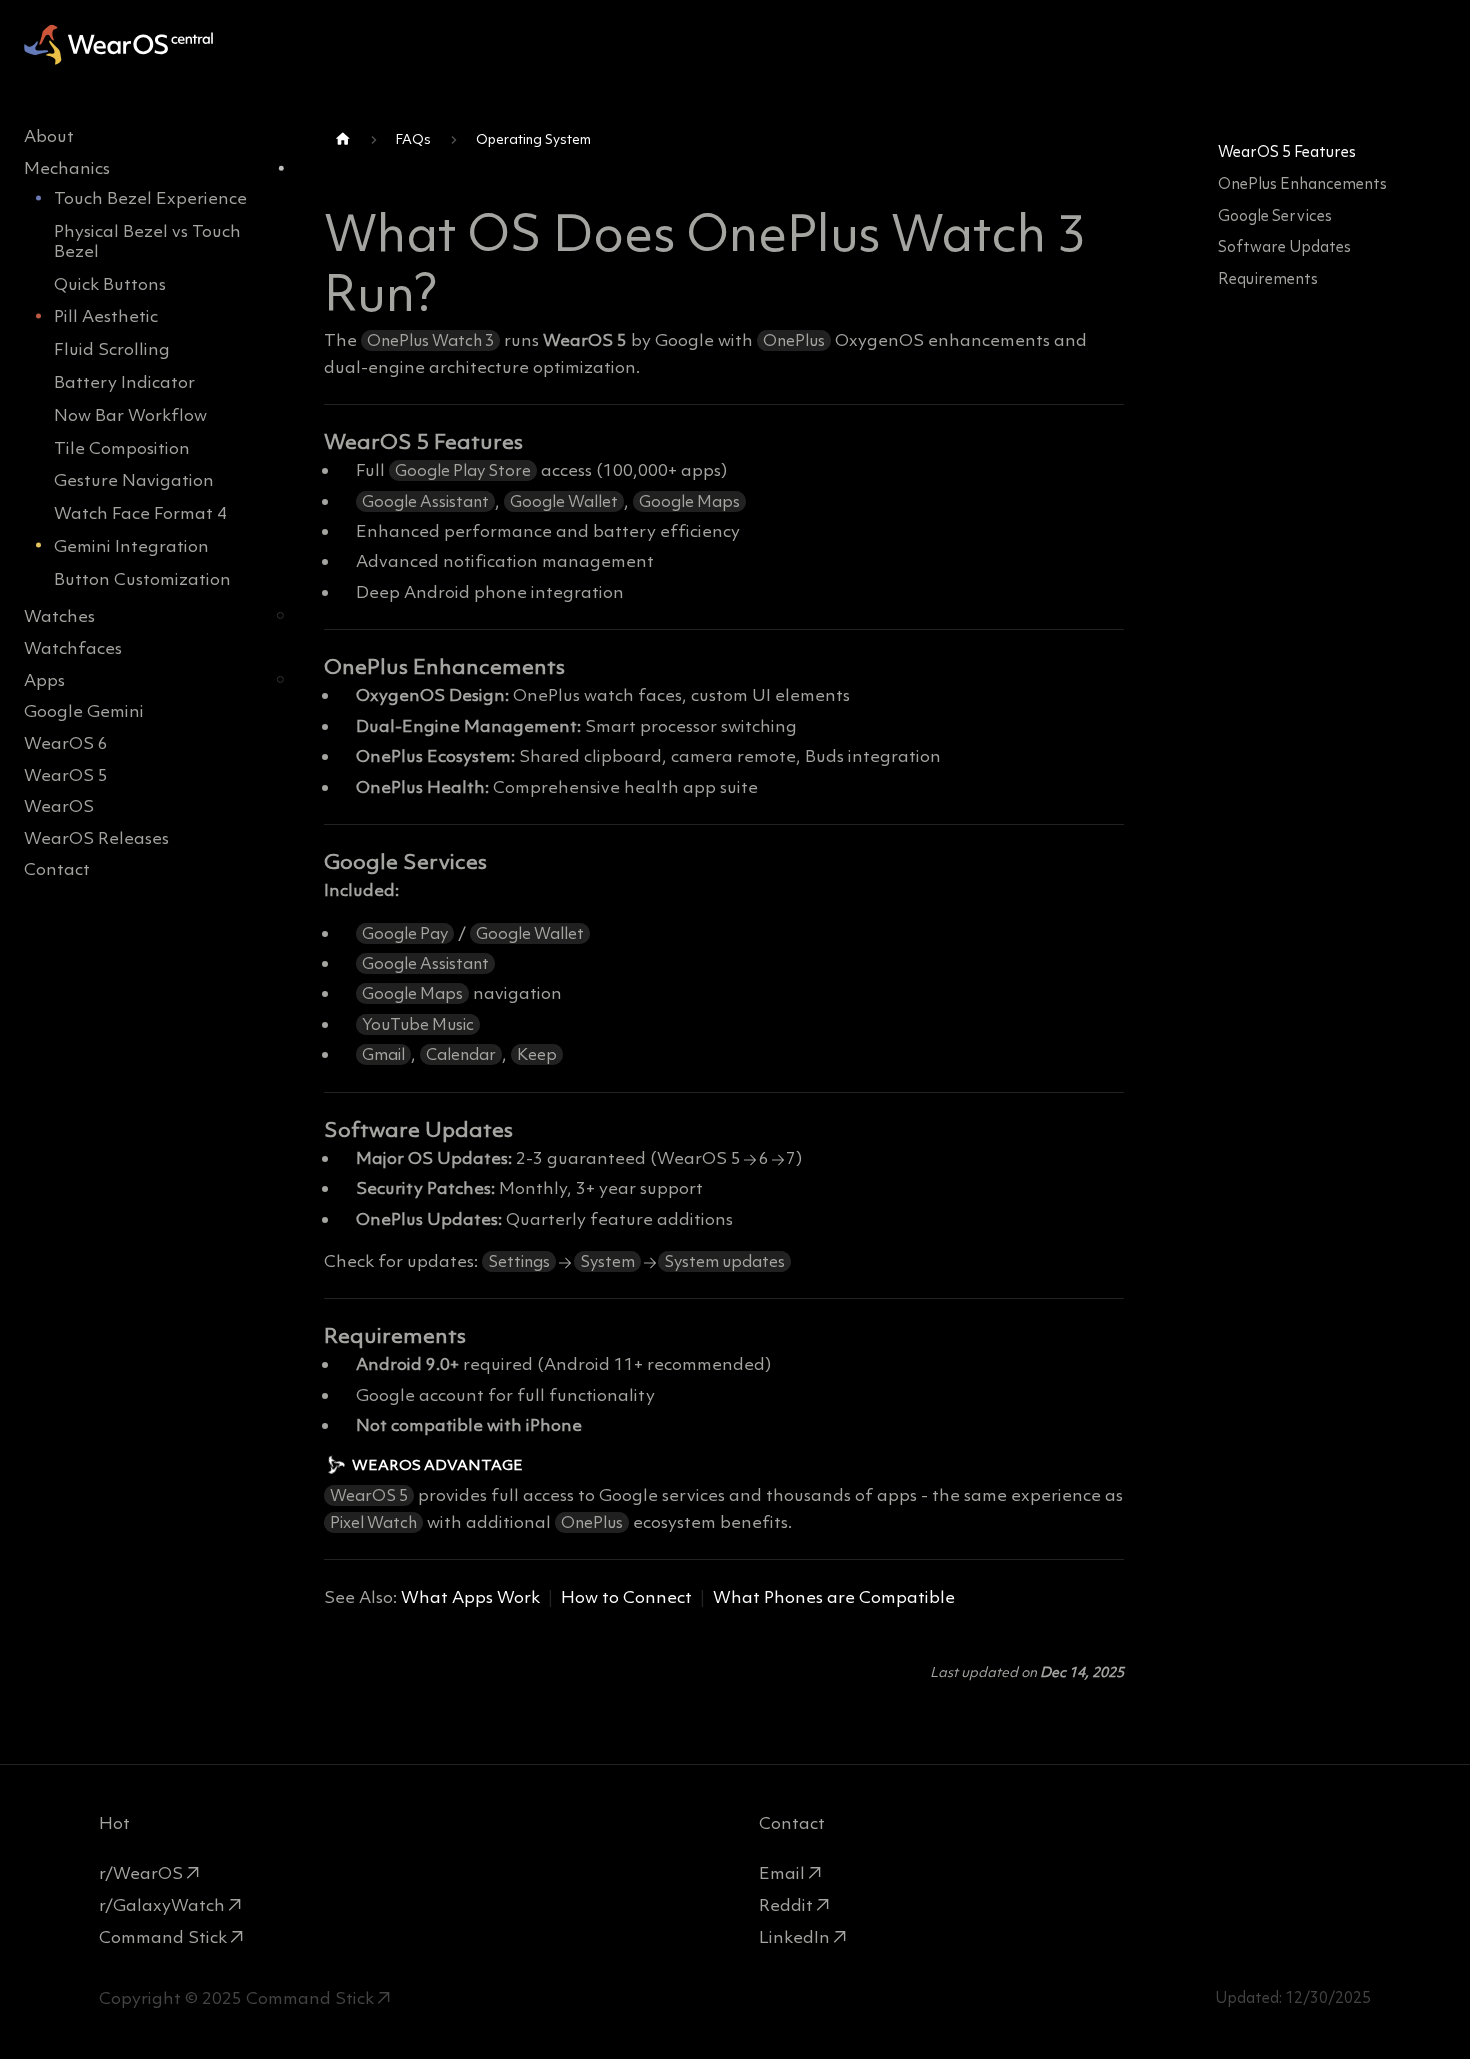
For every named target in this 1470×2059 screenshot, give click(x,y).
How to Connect (626, 1597)
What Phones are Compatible (834, 1597)
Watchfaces (73, 646)
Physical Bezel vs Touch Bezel (147, 240)
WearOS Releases (96, 836)
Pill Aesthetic (106, 316)
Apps (44, 678)
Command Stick (163, 1937)
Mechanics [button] (67, 167)
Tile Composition (122, 447)
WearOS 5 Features (1287, 151)
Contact (57, 868)
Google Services (1275, 215)
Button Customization (142, 578)
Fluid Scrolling (112, 349)
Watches (59, 615)
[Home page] (343, 139)
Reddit (786, 1905)
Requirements (1268, 278)
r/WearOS (141, 1873)
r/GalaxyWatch (162, 1905)
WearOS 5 (66, 773)
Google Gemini (84, 710)
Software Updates (1284, 246)
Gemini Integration (131, 545)
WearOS (59, 805)
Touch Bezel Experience (150, 198)
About (49, 135)
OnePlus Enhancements (1302, 183)
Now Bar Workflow (130, 414)
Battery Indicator (124, 382)
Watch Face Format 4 (140, 513)
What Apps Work (470, 1597)
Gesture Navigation (134, 480)
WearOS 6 (66, 742)
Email (782, 1873)
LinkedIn (794, 1937)
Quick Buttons (110, 283)
